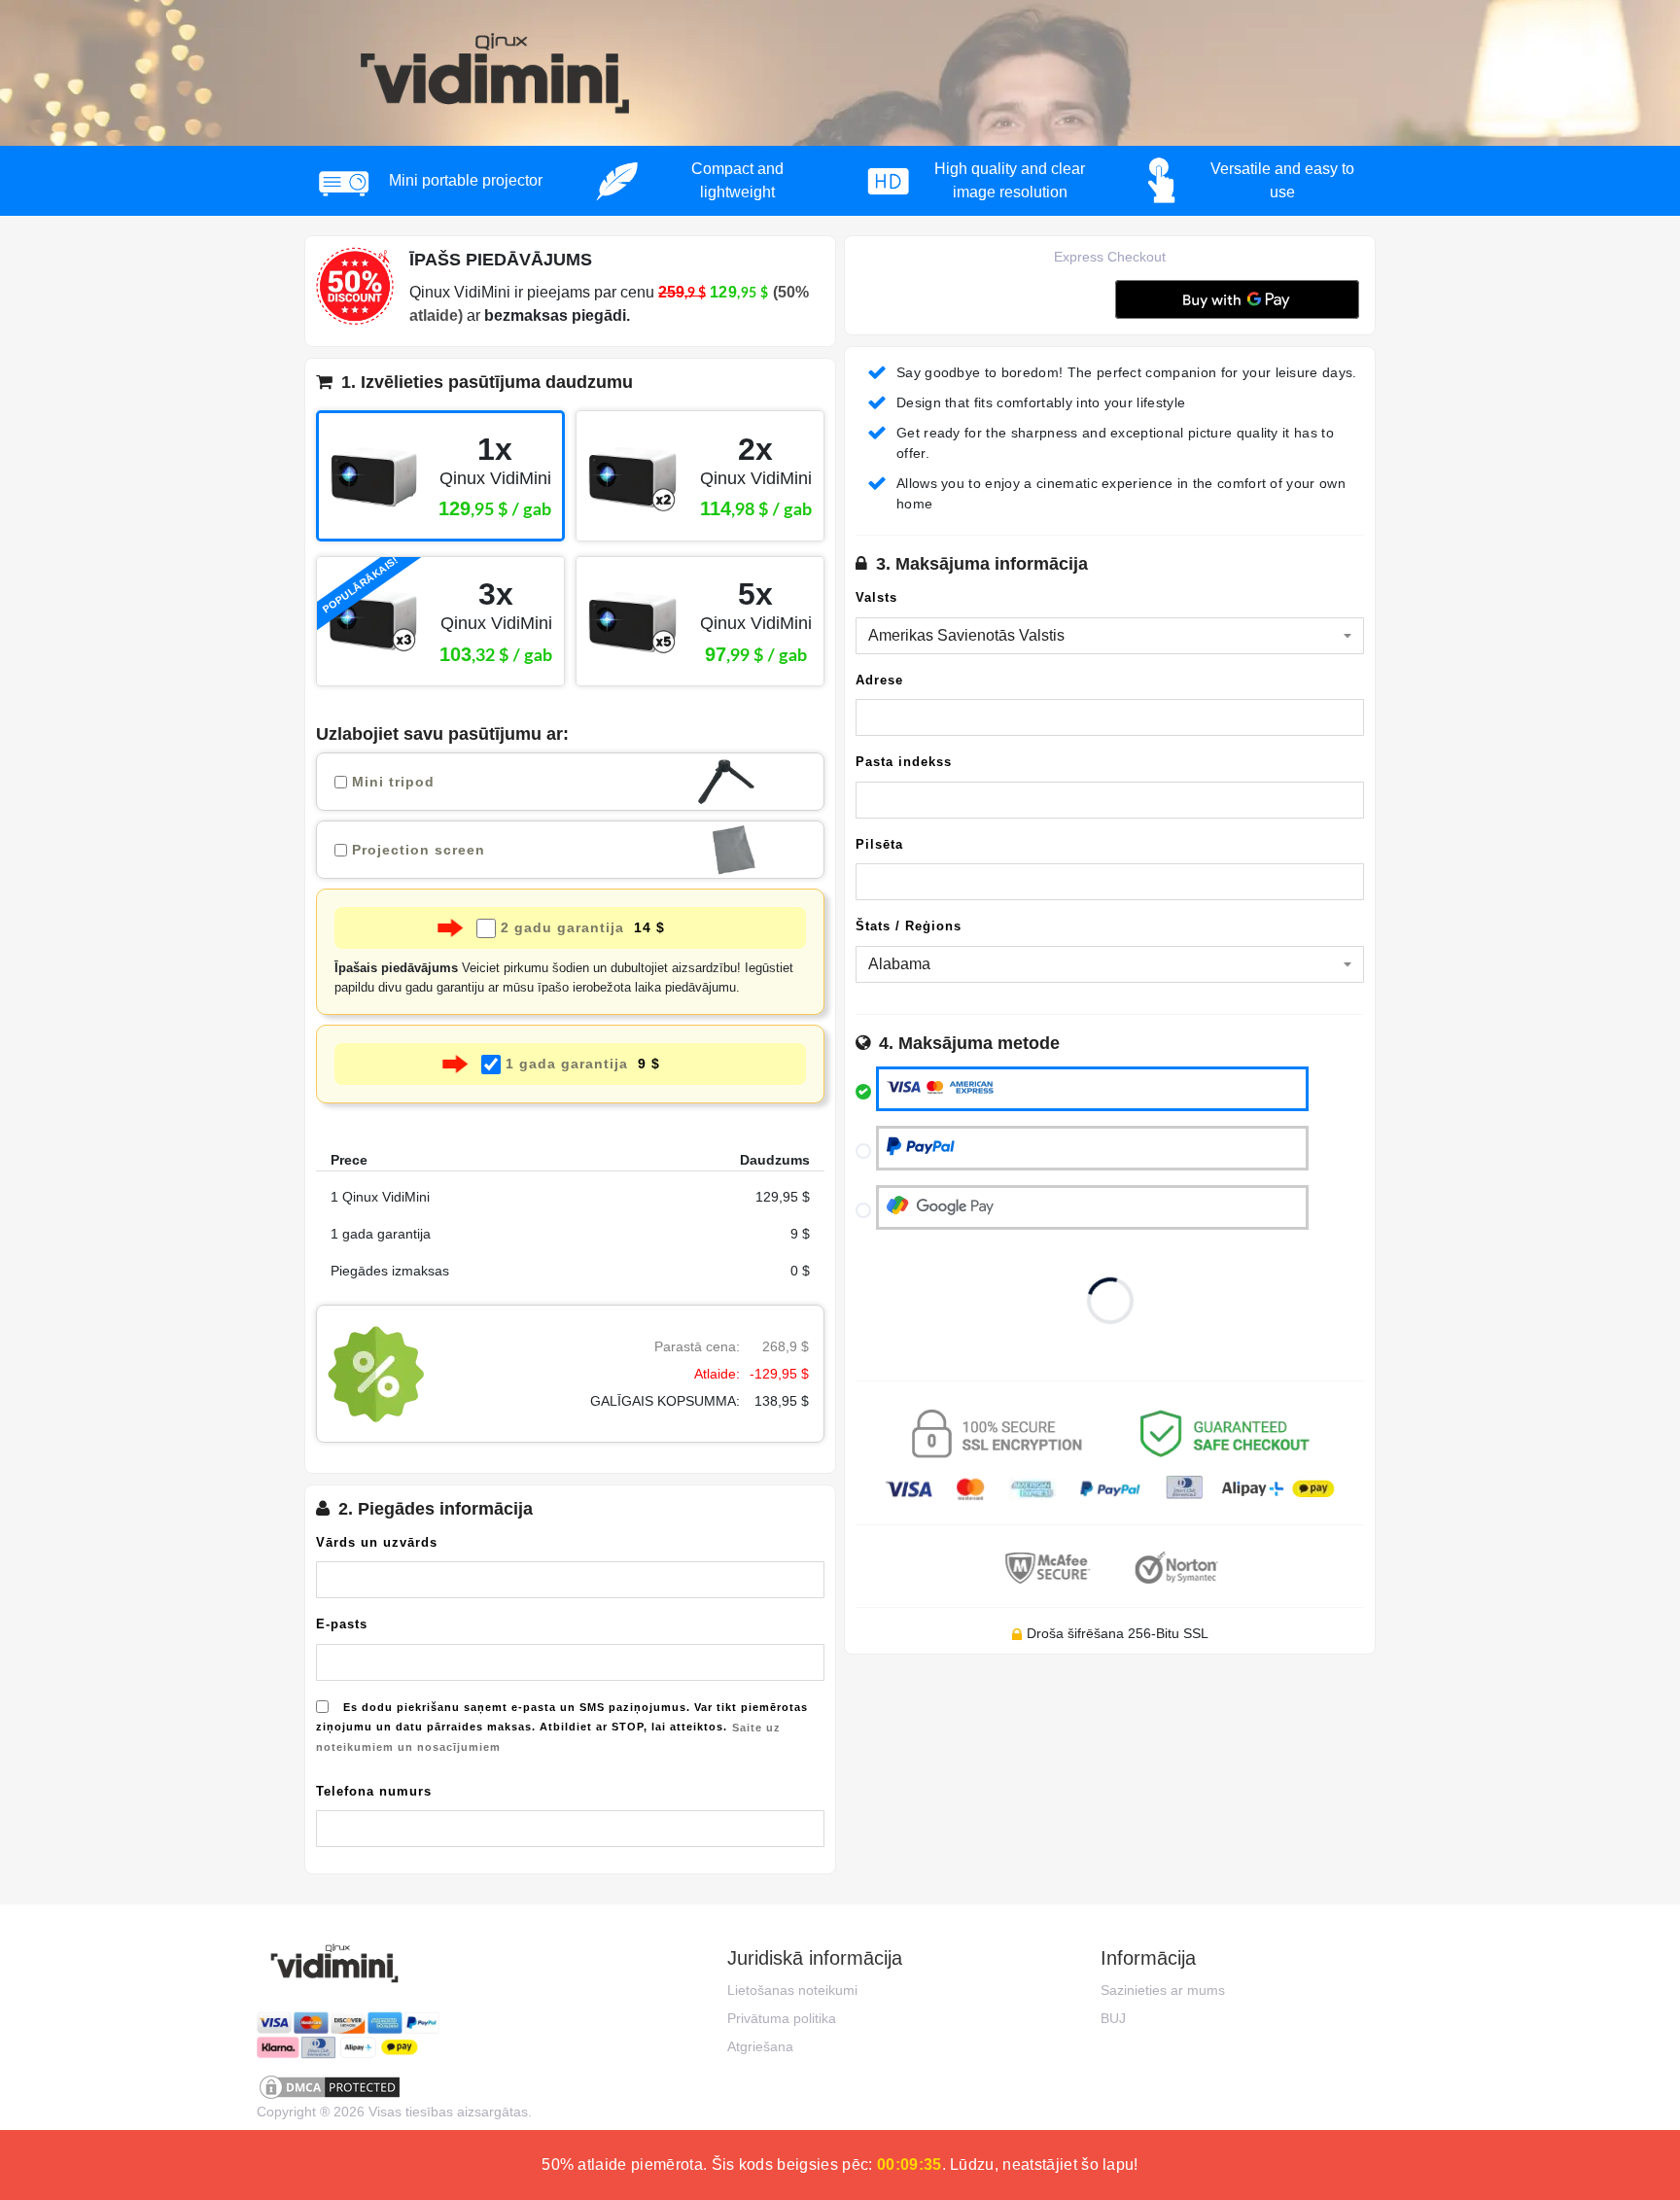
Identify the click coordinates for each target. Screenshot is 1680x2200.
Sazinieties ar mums (1163, 1990)
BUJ (1113, 2018)
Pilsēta (879, 844)
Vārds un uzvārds (377, 1542)
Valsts (876, 597)
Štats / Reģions (909, 926)
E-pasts (342, 1624)
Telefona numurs (374, 1791)
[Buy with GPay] (1238, 299)
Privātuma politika (782, 2018)
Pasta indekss (904, 762)
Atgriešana (760, 2046)
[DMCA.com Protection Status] (393, 2087)
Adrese (879, 680)
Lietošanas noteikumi (792, 1990)
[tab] (570, 387)
